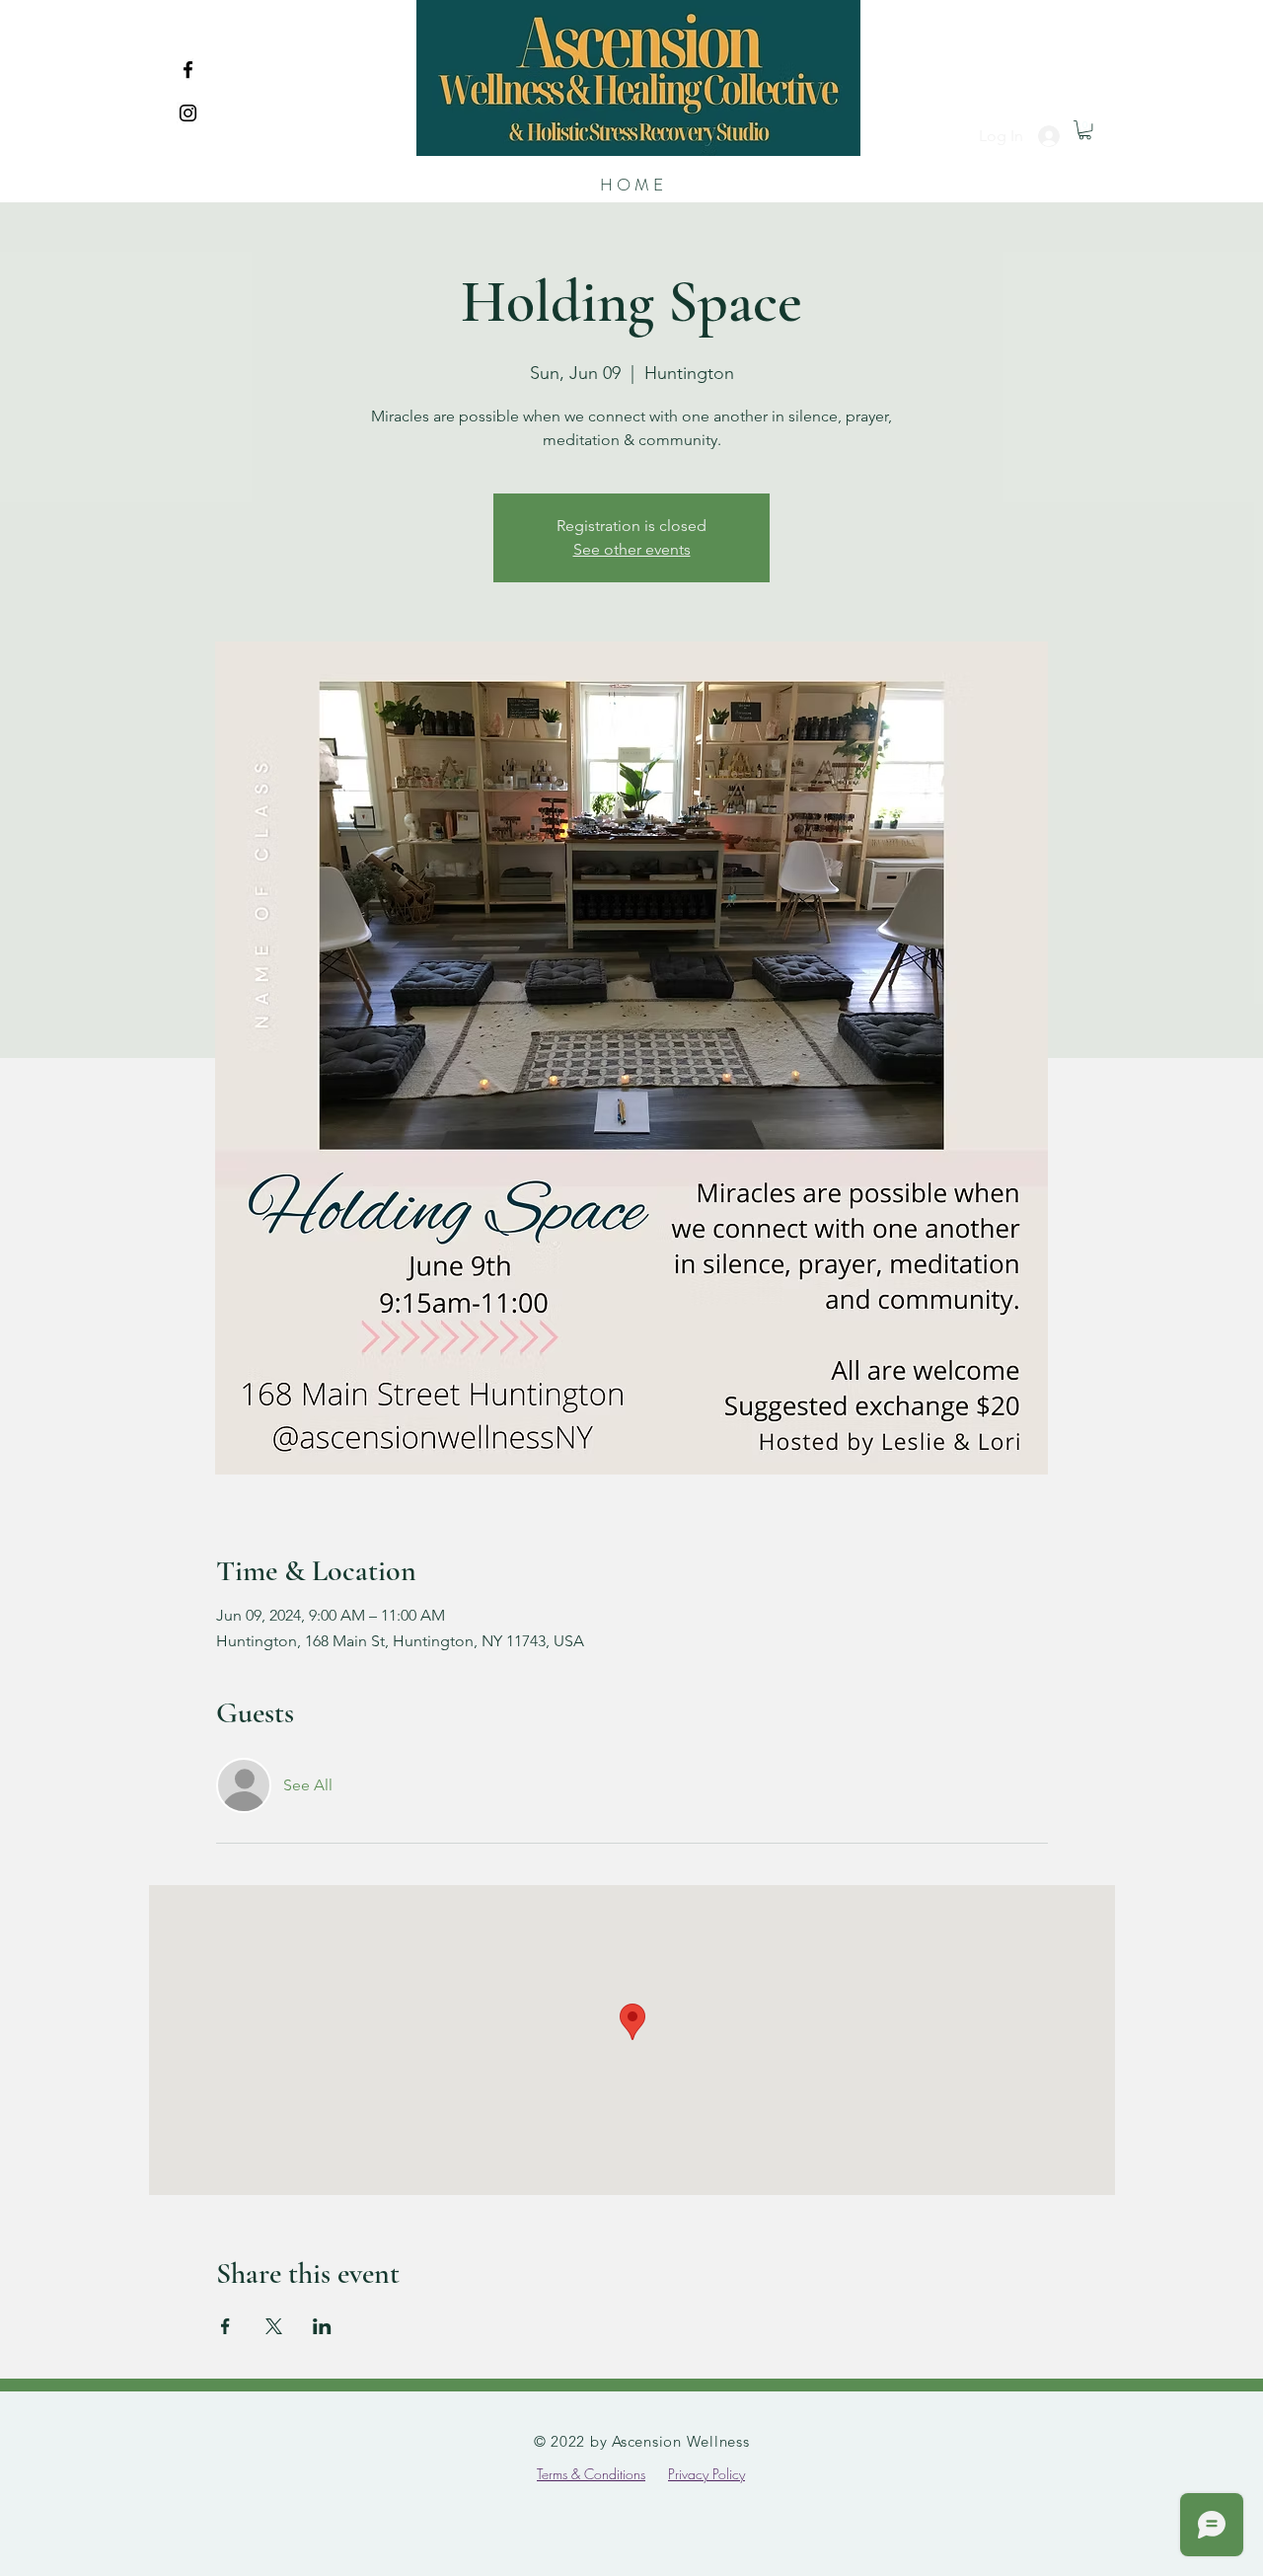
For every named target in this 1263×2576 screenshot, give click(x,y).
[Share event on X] (274, 2326)
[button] (1085, 130)
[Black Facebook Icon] (188, 70)
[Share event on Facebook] (225, 2326)
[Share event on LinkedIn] (322, 2326)
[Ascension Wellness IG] (188, 113)
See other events (632, 549)
